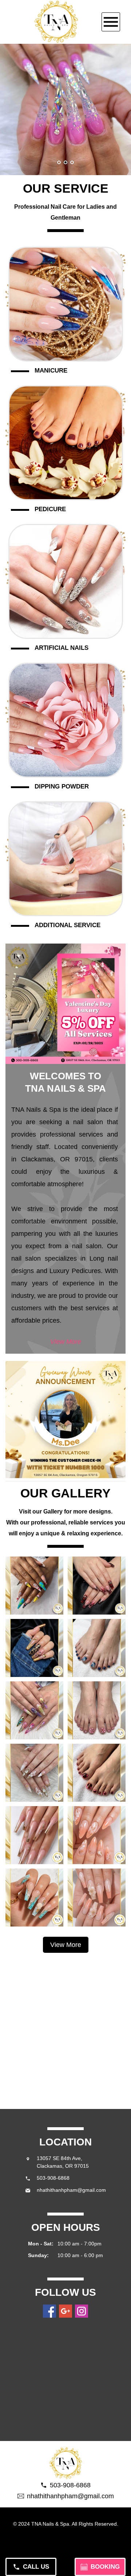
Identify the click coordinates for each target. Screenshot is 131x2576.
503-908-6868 (53, 2178)
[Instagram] (82, 2311)
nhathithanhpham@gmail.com (71, 2190)
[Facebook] (49, 2311)
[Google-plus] (65, 2311)
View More (66, 1342)
